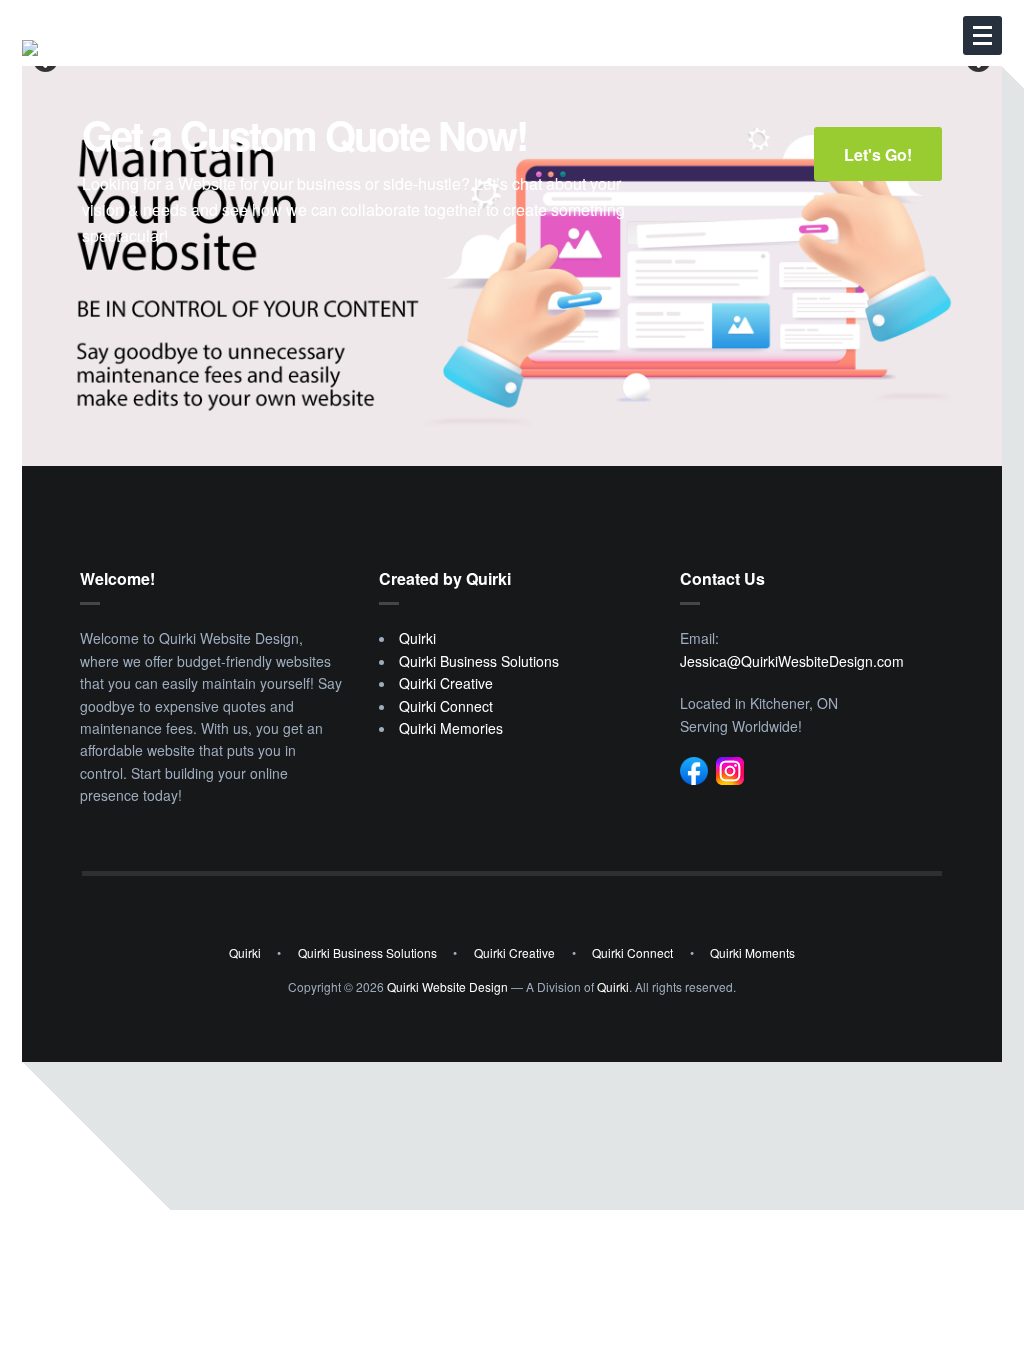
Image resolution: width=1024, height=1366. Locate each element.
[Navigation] (982, 35)
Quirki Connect (446, 706)
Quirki (417, 638)
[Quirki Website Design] (172, 48)
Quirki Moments (752, 953)
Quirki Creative (446, 683)
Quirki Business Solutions (479, 661)
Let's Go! (878, 154)
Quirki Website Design (447, 986)
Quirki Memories (451, 728)
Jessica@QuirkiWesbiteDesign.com (792, 661)
